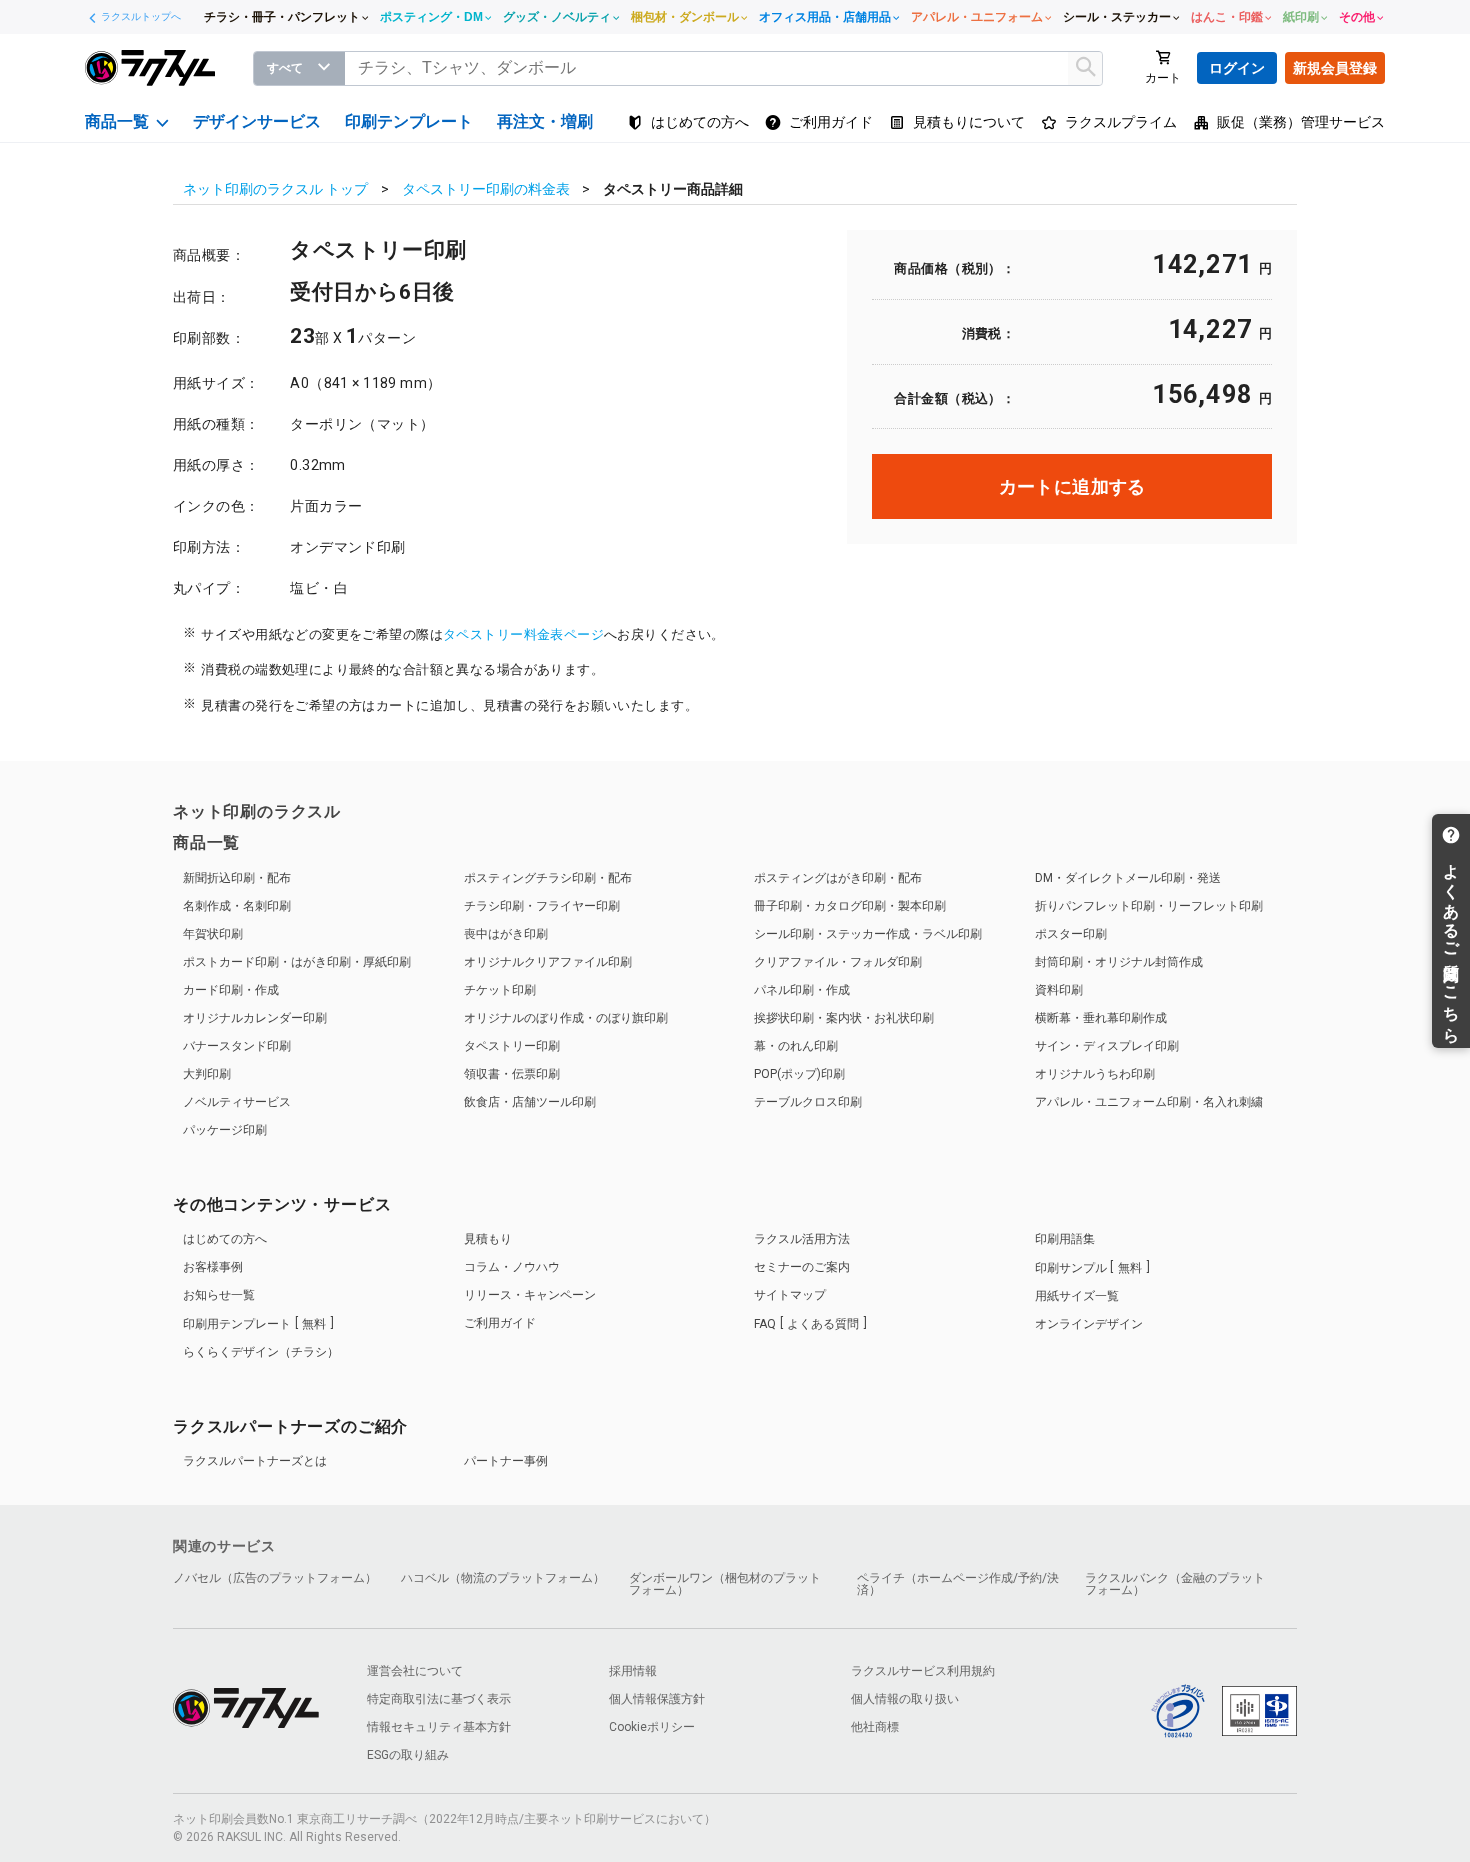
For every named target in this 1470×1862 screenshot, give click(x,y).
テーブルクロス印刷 (808, 1102)
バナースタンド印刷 (237, 1046)
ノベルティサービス (237, 1102)
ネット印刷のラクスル (257, 811)
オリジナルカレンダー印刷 (255, 1018)
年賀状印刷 (213, 934)
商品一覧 (206, 842)
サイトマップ (790, 1295)
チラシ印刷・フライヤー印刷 (542, 906)
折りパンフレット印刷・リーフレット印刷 (1149, 906)
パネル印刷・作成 (802, 990)
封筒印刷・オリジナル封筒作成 (1119, 962)
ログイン (1237, 68)
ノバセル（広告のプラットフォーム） (275, 1578)
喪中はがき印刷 (506, 934)
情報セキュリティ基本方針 (439, 1727)
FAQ (806, 1324)
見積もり (488, 1239)
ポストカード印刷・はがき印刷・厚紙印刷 (297, 962)
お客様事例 (213, 1267)
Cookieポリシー (652, 1727)
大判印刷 (207, 1074)
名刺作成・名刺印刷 (237, 906)
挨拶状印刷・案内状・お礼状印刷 (844, 1018)
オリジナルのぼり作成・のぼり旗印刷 (566, 1018)
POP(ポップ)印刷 (799, 1074)
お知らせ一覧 (219, 1295)
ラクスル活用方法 (802, 1239)
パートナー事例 (506, 1461)
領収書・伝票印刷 (512, 1074)
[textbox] (724, 68)
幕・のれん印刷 (796, 1046)
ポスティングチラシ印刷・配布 (548, 878)
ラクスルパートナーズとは (255, 1461)
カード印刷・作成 (231, 990)
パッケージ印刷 (225, 1130)
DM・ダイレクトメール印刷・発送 (1128, 878)
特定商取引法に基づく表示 (439, 1699)
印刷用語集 (1065, 1239)
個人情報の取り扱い (905, 1699)
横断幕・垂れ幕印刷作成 (1101, 1018)
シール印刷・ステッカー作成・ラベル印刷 (868, 934)
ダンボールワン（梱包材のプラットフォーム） (725, 1584)
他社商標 (875, 1727)
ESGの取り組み (408, 1755)
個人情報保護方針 (657, 1699)
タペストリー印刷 (512, 1046)
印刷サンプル (1088, 1268)
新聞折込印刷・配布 (237, 878)
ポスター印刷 (1071, 934)
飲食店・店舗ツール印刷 (530, 1102)
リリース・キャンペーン (530, 1295)
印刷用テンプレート (254, 1324)
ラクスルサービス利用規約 (923, 1671)
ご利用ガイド (500, 1323)
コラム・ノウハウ (512, 1267)
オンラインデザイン (1089, 1324)
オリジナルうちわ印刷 (1095, 1074)
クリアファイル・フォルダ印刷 (838, 962)
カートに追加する (1072, 486)
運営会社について (415, 1671)
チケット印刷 (500, 990)
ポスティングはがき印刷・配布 (838, 878)
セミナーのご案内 (802, 1267)
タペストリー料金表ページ (523, 634)
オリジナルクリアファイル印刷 (548, 962)
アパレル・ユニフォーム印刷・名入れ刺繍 (1149, 1102)
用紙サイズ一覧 (1077, 1296)
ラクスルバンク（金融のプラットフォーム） (1175, 1584)
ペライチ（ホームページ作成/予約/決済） (958, 1584)
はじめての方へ (225, 1239)
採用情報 (633, 1671)
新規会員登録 (1335, 68)
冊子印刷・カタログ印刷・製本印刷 (850, 906)
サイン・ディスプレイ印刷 (1107, 1046)
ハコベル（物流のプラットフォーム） (503, 1578)
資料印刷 (1059, 990)
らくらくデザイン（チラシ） (261, 1352)
